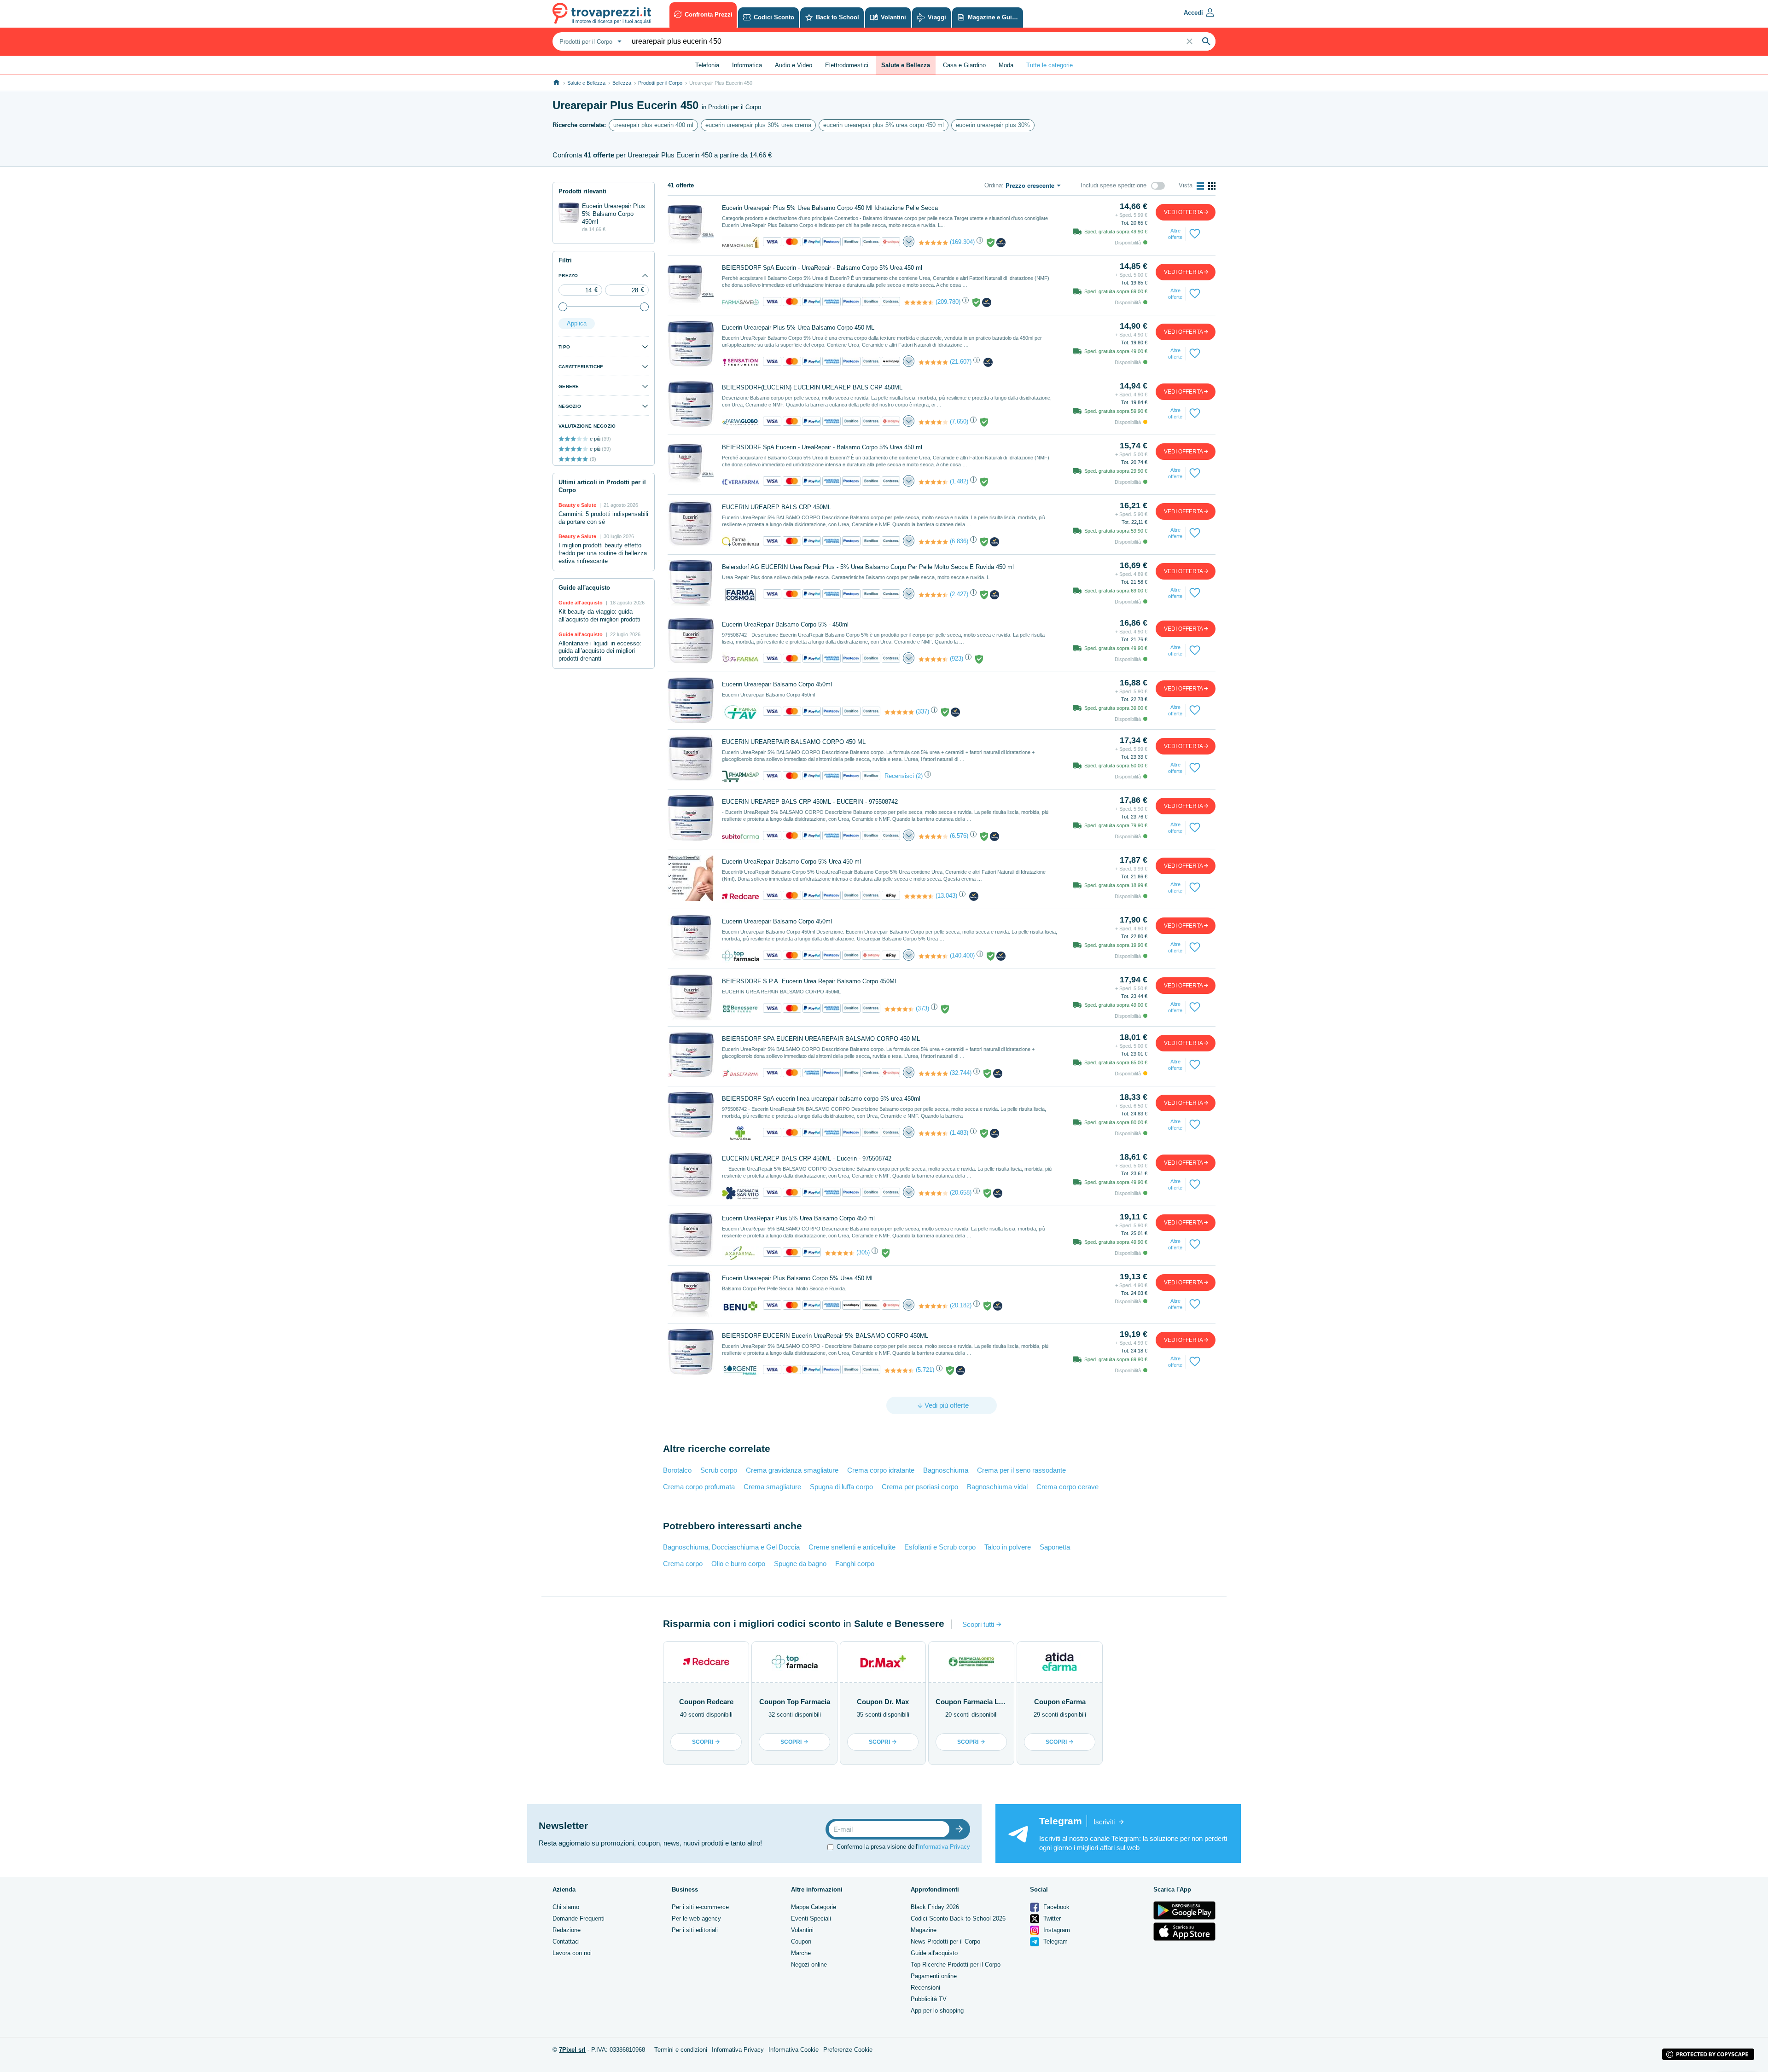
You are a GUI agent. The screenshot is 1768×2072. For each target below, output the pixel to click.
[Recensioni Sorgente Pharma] (899, 1370)
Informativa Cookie (794, 2050)
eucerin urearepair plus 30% (993, 125)
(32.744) (961, 1073)
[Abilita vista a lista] (1200, 186)
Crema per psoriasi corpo (920, 1487)
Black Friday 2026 (935, 1907)
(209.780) (948, 302)
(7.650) (959, 421)
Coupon (801, 1941)
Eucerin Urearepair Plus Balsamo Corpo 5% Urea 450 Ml (797, 1278)
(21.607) (961, 362)
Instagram (1056, 1930)
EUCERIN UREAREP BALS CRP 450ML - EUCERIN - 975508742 (810, 802)
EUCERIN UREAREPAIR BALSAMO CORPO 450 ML (794, 742)
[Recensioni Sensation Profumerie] (933, 362)
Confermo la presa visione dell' (903, 1847)
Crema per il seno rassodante (1021, 1470)
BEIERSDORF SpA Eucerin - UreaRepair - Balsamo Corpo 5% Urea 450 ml (822, 268)
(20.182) (961, 1305)
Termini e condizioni (681, 2050)
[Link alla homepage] (556, 83)
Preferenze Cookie (848, 2050)
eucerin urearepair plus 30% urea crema (758, 125)
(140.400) (962, 955)
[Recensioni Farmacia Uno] (933, 243)
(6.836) (959, 541)
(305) (863, 1252)
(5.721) (925, 1370)
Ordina (993, 185)
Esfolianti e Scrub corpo (940, 1547)
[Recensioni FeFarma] (933, 659)
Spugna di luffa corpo (841, 1487)
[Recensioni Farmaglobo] (933, 422)
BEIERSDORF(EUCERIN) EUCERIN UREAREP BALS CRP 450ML (812, 387)
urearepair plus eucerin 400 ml (653, 125)
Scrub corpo (719, 1470)
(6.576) (959, 836)
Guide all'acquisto (934, 1953)
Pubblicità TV (929, 1999)
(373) (922, 1008)
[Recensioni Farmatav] (899, 712)
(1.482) (959, 481)
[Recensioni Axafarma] (840, 1253)
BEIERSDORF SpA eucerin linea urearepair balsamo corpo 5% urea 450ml (821, 1099)
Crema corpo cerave (1067, 1487)
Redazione (567, 1930)
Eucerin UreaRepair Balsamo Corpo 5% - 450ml (785, 624)
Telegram (1055, 1941)
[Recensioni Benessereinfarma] (899, 1009)
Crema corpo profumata (699, 1487)
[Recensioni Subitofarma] (933, 836)
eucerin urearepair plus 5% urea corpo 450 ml (884, 125)
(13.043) (946, 896)
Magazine (924, 1930)
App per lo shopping (937, 2011)
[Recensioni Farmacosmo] (933, 595)
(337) (922, 711)
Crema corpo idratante (881, 1470)
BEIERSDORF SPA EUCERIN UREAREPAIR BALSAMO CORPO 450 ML (821, 1039)
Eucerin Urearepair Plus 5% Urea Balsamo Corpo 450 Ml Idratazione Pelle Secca (830, 208)
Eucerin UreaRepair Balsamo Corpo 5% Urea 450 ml (791, 862)
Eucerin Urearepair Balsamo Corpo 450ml (777, 684)
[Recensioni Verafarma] (933, 482)
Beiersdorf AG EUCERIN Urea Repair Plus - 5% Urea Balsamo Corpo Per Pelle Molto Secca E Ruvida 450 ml (868, 567)
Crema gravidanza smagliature (792, 1470)
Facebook (1056, 1907)
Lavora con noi (572, 1953)
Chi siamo (566, 1907)
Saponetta (1055, 1547)
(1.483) (959, 1133)
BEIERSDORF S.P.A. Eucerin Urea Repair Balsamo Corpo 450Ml (809, 981)
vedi (1184, 212)
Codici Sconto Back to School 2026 (958, 1918)
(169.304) (962, 242)
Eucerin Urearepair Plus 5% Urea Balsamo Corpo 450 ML (798, 328)
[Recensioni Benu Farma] (933, 1306)
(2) (919, 776)
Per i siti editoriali (695, 1930)
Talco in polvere (1008, 1547)
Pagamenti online (934, 1976)
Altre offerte (1175, 234)
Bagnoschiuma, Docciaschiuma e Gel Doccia (731, 1547)
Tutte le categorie (1050, 65)
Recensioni (925, 1988)
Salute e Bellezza (586, 83)
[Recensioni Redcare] (919, 896)
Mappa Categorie (814, 1907)
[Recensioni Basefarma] (933, 1074)
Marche (801, 1953)
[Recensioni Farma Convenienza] (933, 542)
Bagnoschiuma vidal (997, 1487)
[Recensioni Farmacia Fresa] (933, 1133)
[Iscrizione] (961, 1829)
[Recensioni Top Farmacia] (933, 956)
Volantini (802, 1930)
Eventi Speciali (811, 1918)
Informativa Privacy (944, 1847)
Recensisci (899, 776)
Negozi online (809, 1965)
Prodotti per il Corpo (660, 83)
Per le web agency (696, 1918)
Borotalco (677, 1470)
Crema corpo (683, 1564)
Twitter (1051, 1918)
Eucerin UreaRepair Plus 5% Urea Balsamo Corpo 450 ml (798, 1218)
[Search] (1206, 41)
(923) (957, 659)
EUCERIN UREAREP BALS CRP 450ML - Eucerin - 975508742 (807, 1158)
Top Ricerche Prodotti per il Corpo (956, 1965)
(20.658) (961, 1193)
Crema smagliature (772, 1487)
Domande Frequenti (579, 1918)
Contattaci (566, 1941)
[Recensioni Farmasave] (919, 302)
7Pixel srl (572, 2050)
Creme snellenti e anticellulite (852, 1547)
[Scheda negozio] (740, 242)
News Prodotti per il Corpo (945, 1941)
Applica (577, 323)
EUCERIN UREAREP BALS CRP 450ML (776, 507)
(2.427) (959, 594)
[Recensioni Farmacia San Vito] (933, 1193)
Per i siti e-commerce (700, 1907)
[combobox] (589, 41)
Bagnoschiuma (946, 1470)
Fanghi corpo (855, 1564)
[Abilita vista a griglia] (1212, 186)
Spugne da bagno (800, 1564)
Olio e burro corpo (738, 1564)
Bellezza (622, 83)
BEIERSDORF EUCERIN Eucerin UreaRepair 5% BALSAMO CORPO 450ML (825, 1336)
